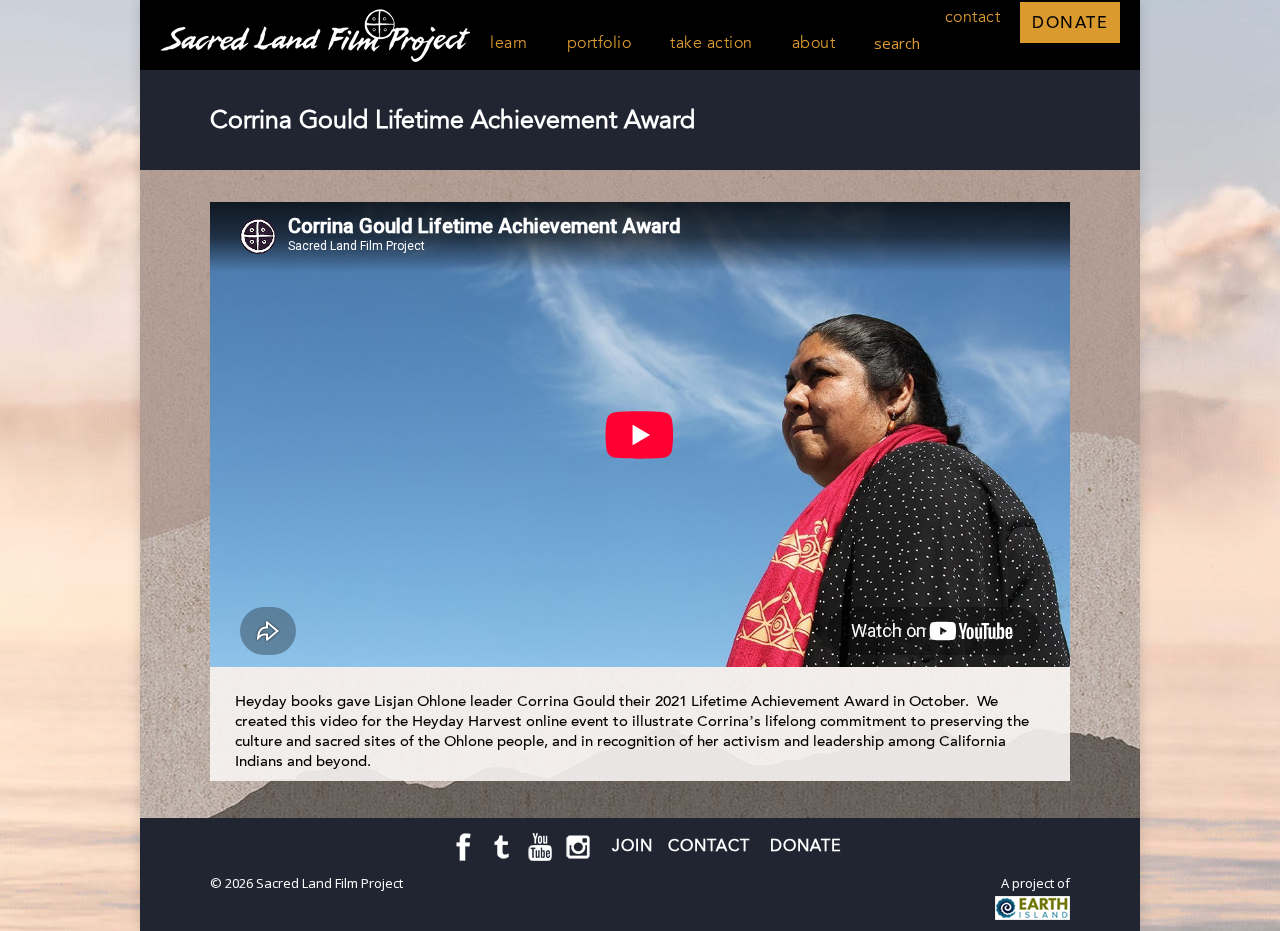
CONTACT (711, 845)
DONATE (1070, 22)
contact (973, 16)
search (897, 43)
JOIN (632, 845)
